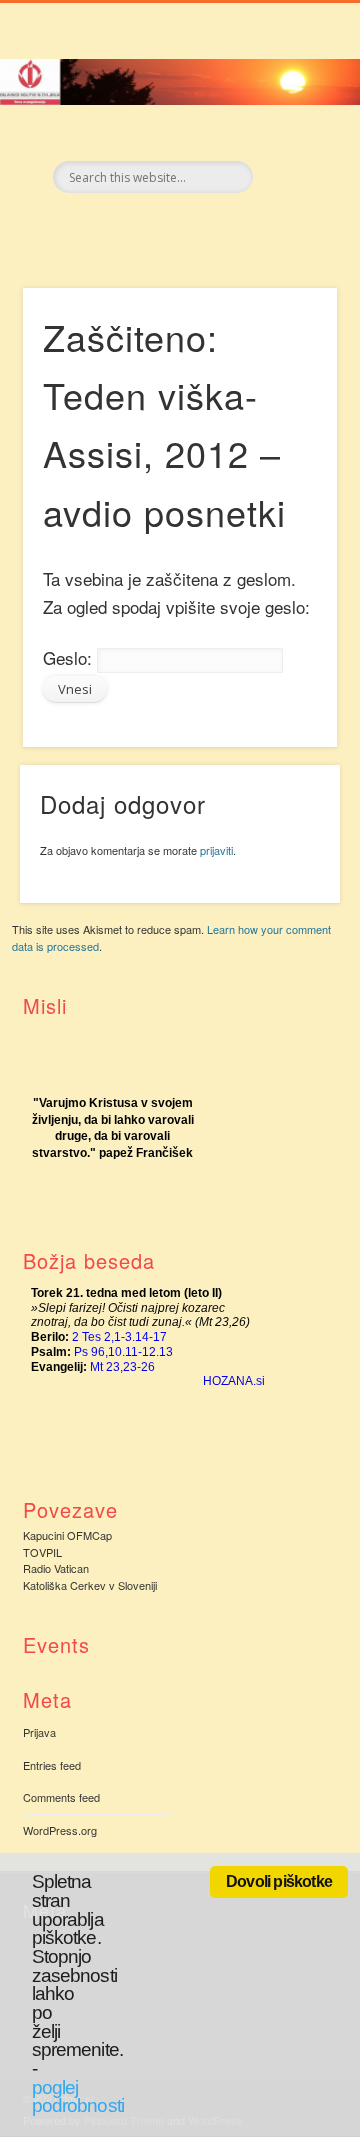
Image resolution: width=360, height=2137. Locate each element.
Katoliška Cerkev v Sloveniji (90, 1585)
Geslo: (70, 657)
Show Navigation (290, 179)
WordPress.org (60, 1830)
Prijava (39, 1732)
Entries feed (52, 1765)
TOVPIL (42, 1552)
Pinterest (198, 227)
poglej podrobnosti (78, 2097)
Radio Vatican (56, 1568)
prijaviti (216, 850)
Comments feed (61, 1797)
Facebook (157, 227)
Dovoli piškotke (279, 1881)
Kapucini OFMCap (67, 1535)
